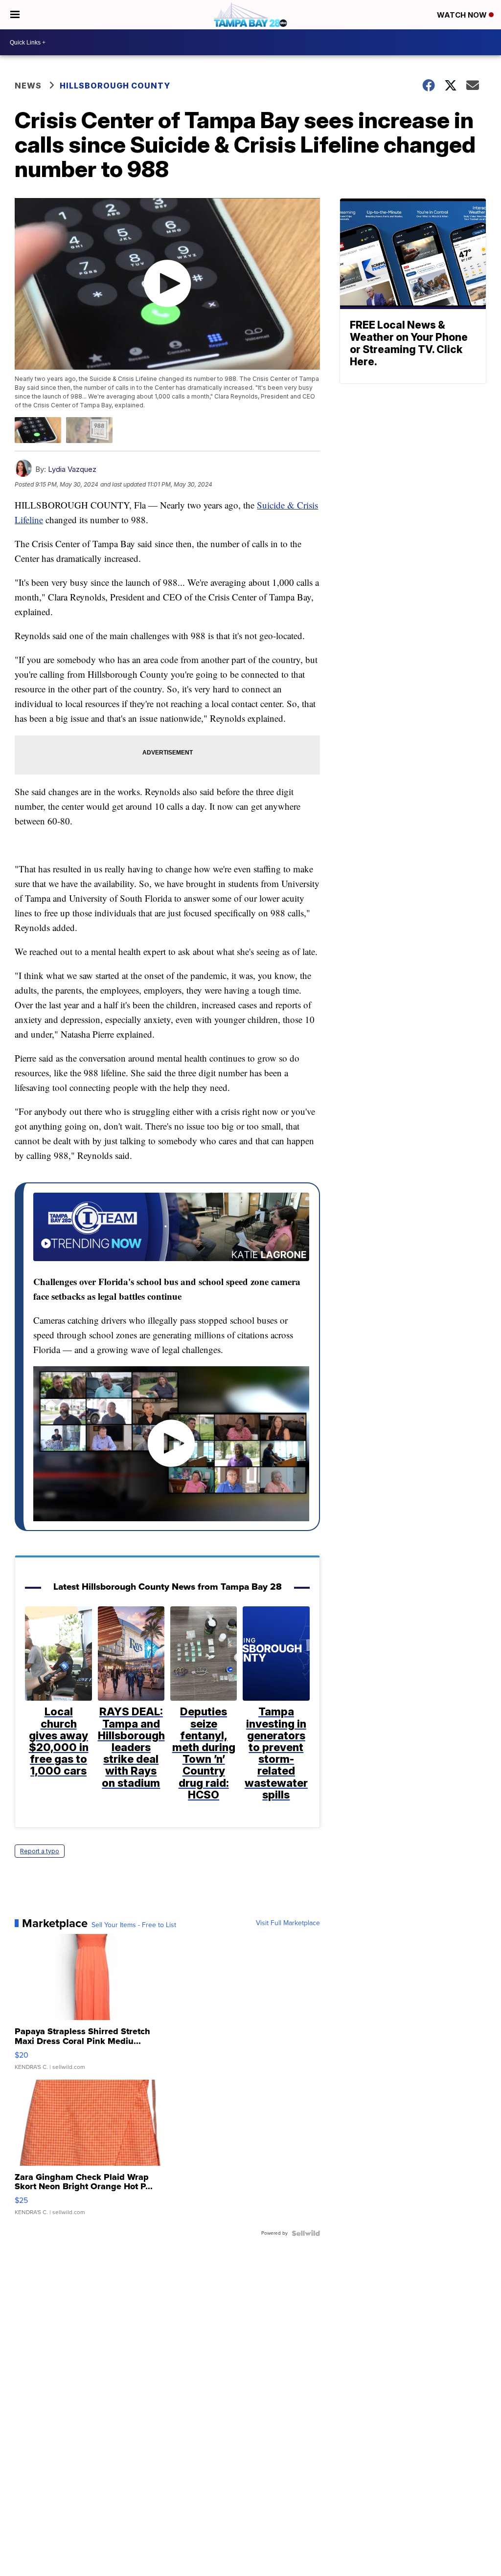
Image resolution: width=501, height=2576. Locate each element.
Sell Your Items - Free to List (134, 1925)
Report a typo (40, 1851)
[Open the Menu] (15, 15)
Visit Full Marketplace (288, 1923)
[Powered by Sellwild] (306, 2233)
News (28, 86)
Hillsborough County (115, 86)
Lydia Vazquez (72, 469)
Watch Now (463, 15)
